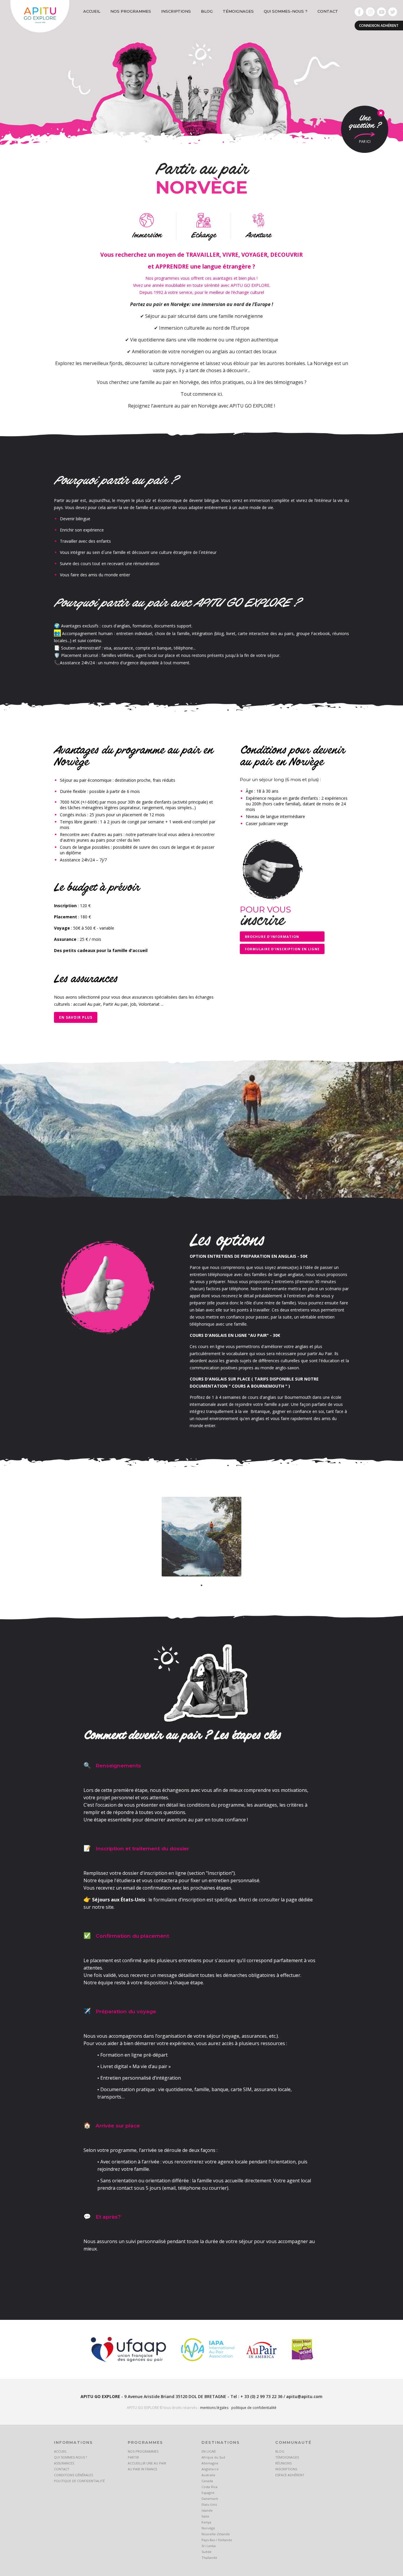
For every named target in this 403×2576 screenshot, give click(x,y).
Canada (207, 2481)
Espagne (208, 2493)
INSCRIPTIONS (176, 11)
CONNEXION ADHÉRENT (379, 26)
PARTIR (133, 2457)
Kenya (206, 2522)
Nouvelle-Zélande (216, 2534)
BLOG (207, 11)
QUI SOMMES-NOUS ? (286, 11)
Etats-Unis (209, 2504)
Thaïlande (209, 2558)
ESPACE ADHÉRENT (290, 2475)
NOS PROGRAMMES (131, 11)
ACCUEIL (92, 11)
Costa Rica (209, 2487)
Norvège (208, 2528)
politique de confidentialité (254, 2408)
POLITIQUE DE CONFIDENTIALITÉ (79, 2481)
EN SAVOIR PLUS (76, 1017)
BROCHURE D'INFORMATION (272, 937)
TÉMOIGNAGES (238, 11)
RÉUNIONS (283, 2463)
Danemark (210, 2499)
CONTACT (328, 11)
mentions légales (214, 2408)
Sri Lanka (209, 2546)
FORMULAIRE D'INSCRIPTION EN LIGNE (282, 949)
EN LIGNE (209, 2451)
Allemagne (210, 2463)
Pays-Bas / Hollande (217, 2540)
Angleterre (210, 2469)
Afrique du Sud (213, 2457)
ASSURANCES (64, 2463)
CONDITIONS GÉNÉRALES (73, 2475)
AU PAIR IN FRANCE (142, 2469)
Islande (207, 2510)
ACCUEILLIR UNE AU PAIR (147, 2463)
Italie (205, 2516)
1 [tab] (201, 1585)
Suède (207, 2552)
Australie (208, 2475)
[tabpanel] (201, 1537)
